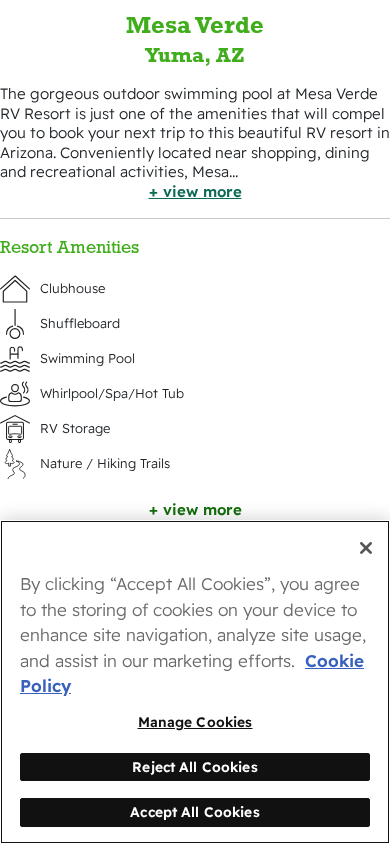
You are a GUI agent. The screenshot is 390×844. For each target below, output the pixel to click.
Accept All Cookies (195, 811)
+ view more (195, 191)
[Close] (366, 548)
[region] (195, 682)
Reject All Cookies (195, 766)
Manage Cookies (195, 721)
